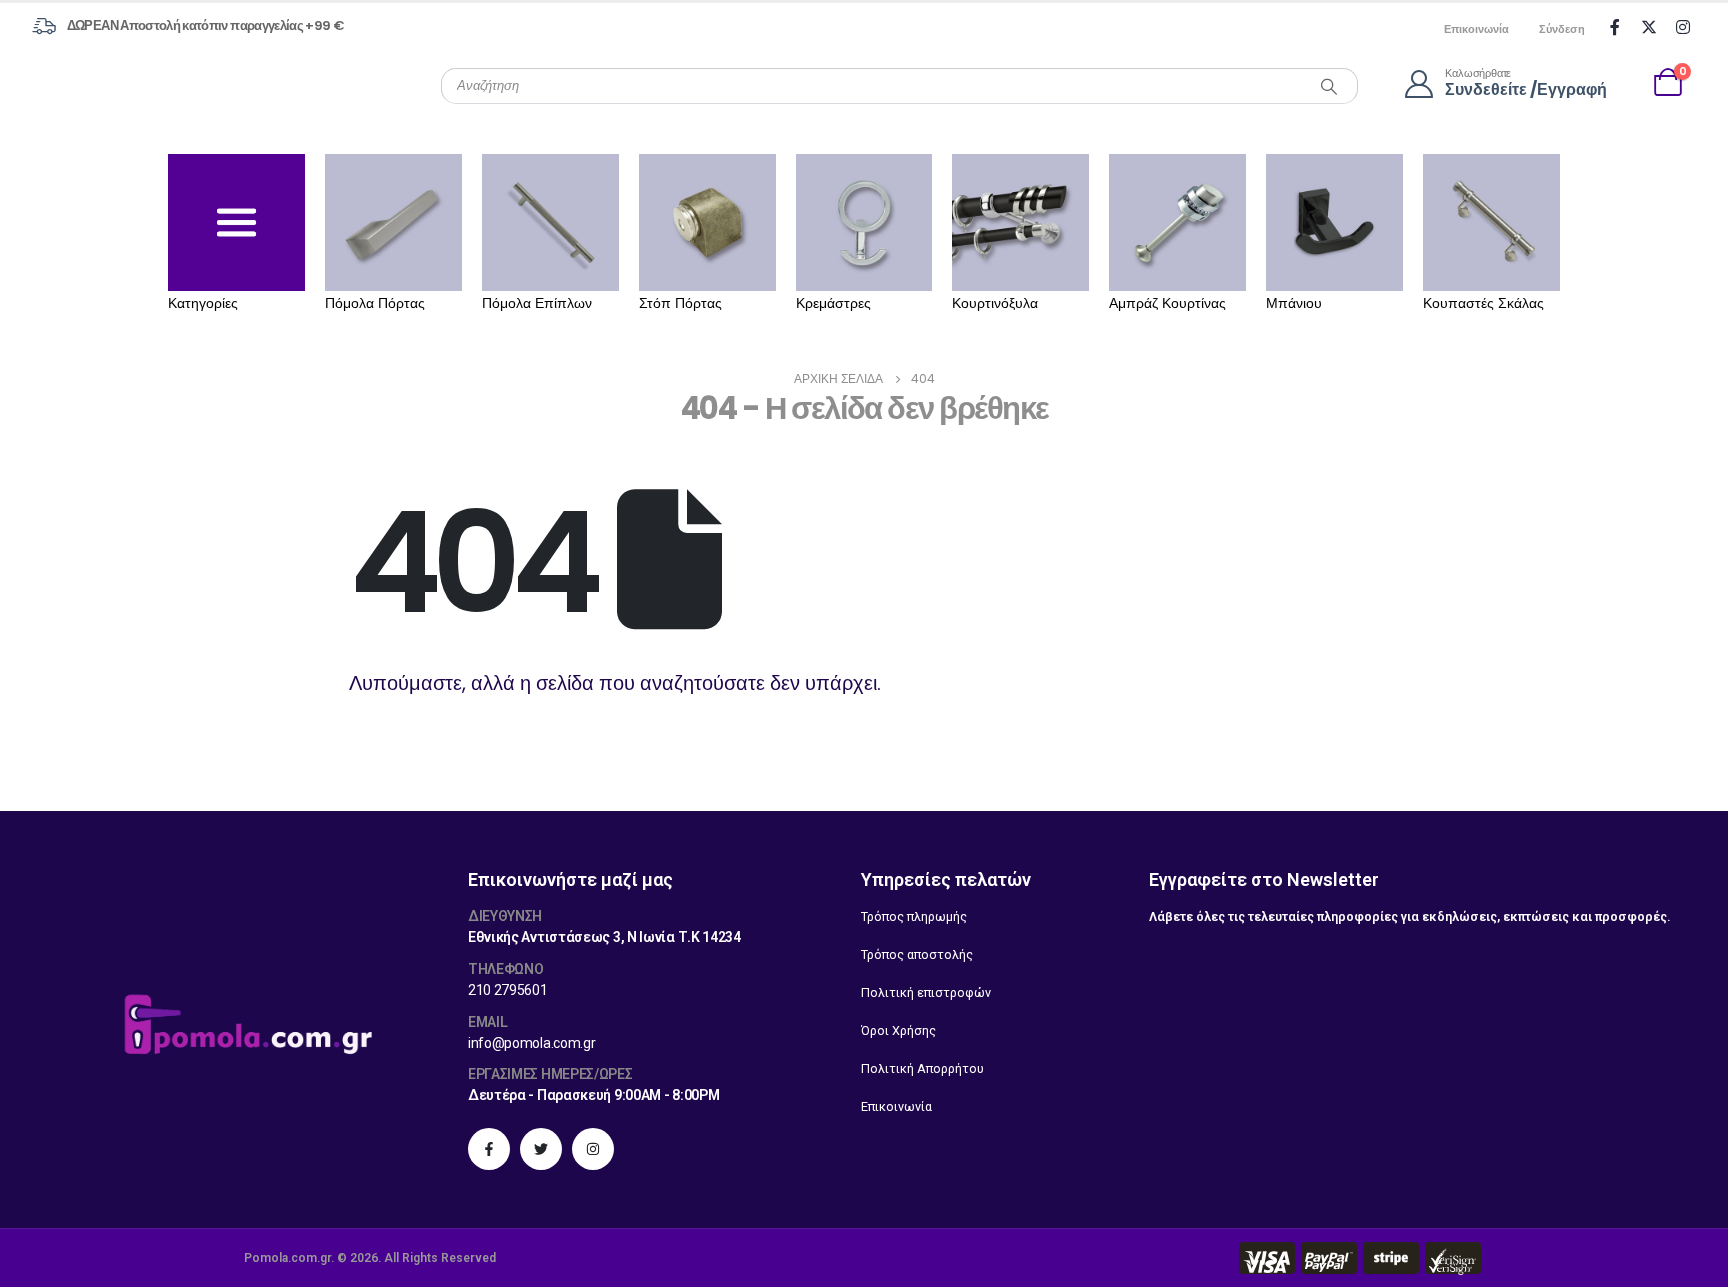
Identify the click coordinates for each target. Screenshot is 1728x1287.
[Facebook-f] (489, 1149)
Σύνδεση (1562, 29)
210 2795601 (508, 990)
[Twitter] (1649, 27)
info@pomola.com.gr (532, 1043)
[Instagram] (1683, 27)
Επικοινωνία (1476, 29)
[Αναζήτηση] (1329, 86)
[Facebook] (1615, 27)
